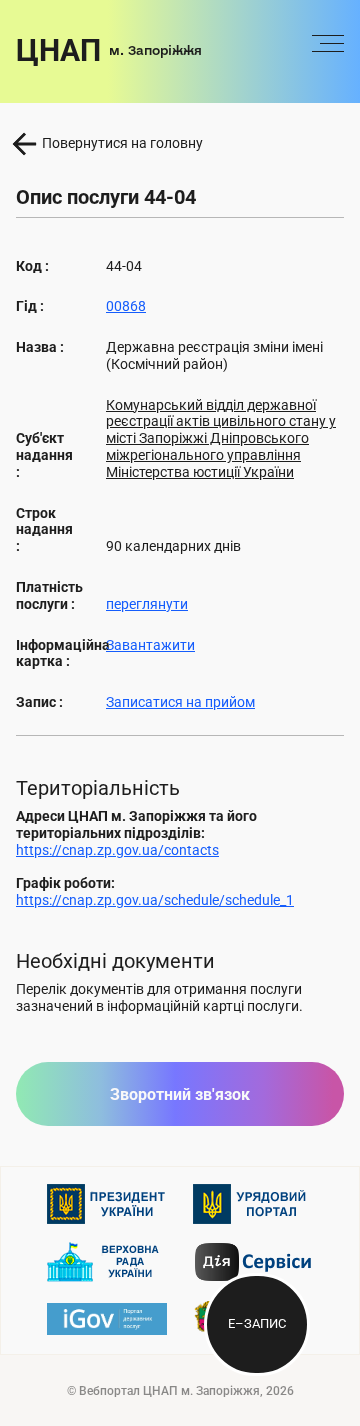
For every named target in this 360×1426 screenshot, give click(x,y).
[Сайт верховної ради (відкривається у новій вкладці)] (107, 1262)
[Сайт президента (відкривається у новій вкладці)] (107, 1204)
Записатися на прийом (180, 702)
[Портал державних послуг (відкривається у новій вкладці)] (107, 1319)
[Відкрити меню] (328, 51)
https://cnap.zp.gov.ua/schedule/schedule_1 (155, 900)
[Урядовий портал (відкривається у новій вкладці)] (253, 1204)
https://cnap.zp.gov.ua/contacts (117, 850)
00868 (126, 306)
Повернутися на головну (122, 143)
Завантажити (150, 645)
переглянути (147, 604)
